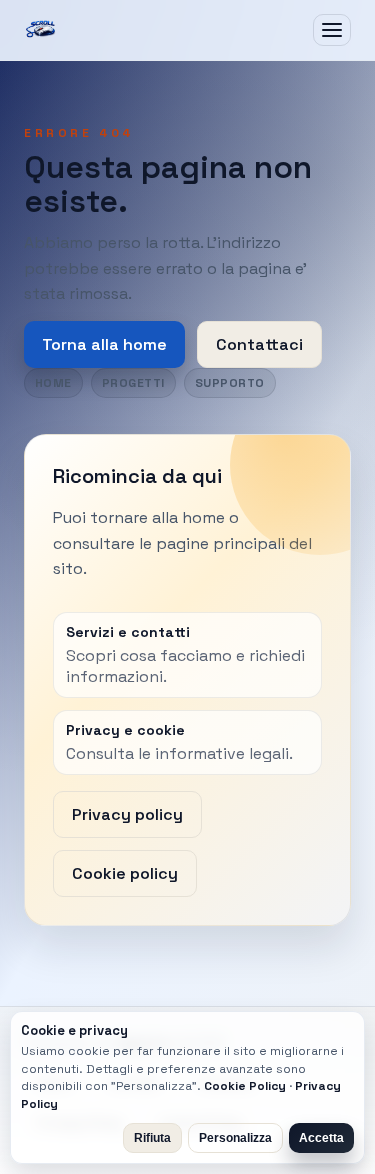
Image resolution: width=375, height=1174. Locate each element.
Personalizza (235, 1138)
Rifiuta (152, 1138)
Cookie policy (125, 873)
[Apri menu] (332, 30)
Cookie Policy (245, 1086)
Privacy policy (127, 814)
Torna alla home (104, 344)
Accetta (321, 1138)
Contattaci (259, 344)
